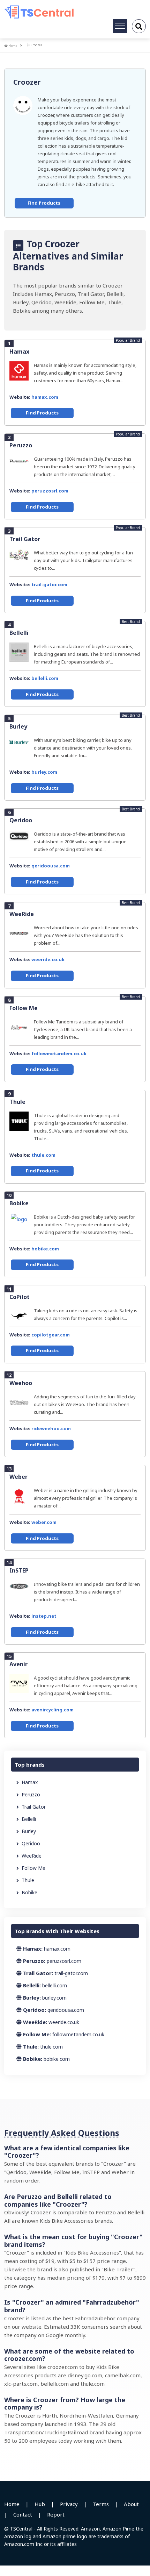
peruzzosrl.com (50, 491)
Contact (23, 2514)
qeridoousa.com (51, 866)
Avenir (18, 1664)
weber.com (44, 1522)
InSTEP (19, 1570)
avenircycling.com (52, 1710)
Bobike (19, 1203)
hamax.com (45, 397)
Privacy (69, 2504)
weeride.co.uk (48, 959)
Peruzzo (21, 445)
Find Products (44, 203)
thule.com (43, 1155)
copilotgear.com (51, 1335)
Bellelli (19, 633)
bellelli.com (45, 678)
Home (13, 46)
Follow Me (24, 1008)
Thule (17, 1102)
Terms (101, 2504)
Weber (18, 1477)
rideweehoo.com (51, 1428)
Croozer (27, 82)
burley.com (44, 772)
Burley (18, 726)
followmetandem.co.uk (59, 1053)
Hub (40, 2504)
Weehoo (21, 1383)
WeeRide (22, 914)
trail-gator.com (49, 584)
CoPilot (20, 1297)
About (131, 2504)
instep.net (44, 1616)
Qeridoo (21, 820)
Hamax (19, 352)
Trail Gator (25, 539)
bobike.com (45, 1249)
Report (56, 2514)
